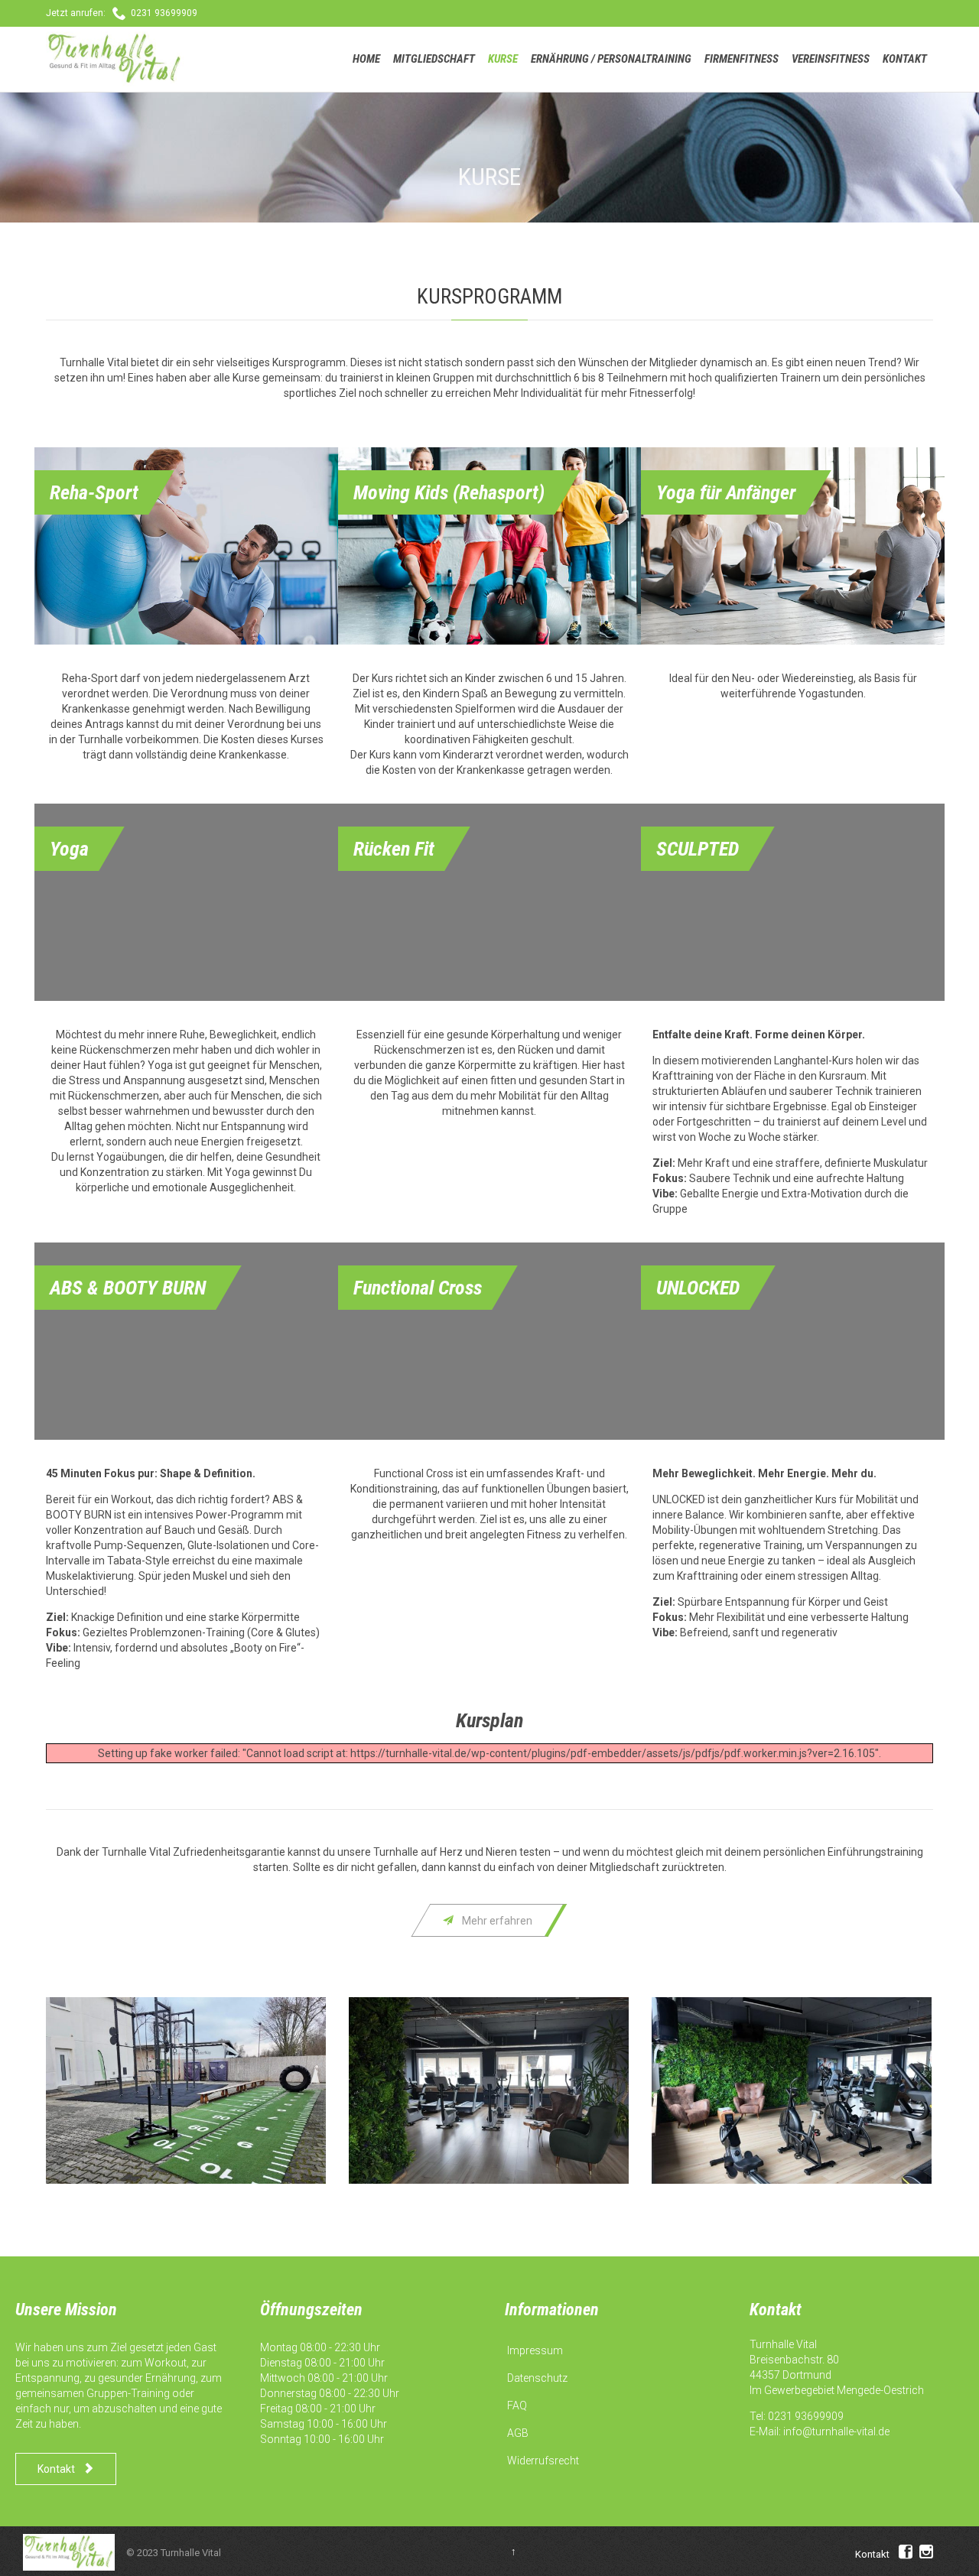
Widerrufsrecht (543, 2461)
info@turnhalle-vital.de (836, 2431)
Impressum (535, 2350)
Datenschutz (537, 2378)
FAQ (517, 2405)
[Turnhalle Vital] (115, 59)
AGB (518, 2433)
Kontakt (872, 2554)
